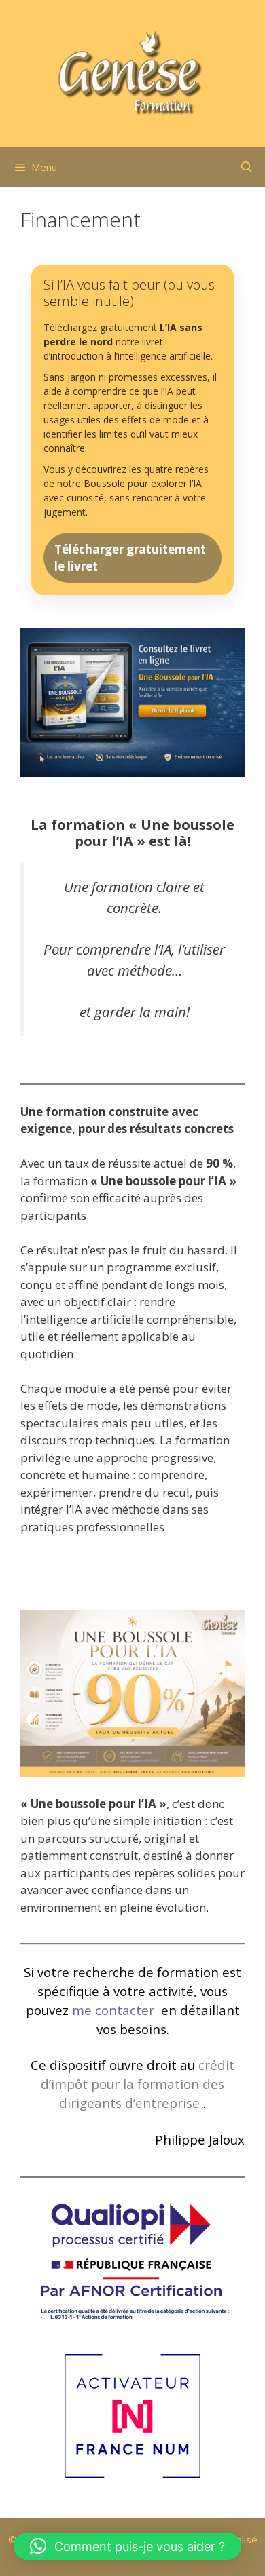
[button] (127, 2546)
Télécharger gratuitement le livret (130, 558)
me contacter (115, 2010)
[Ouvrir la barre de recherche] (246, 167)
